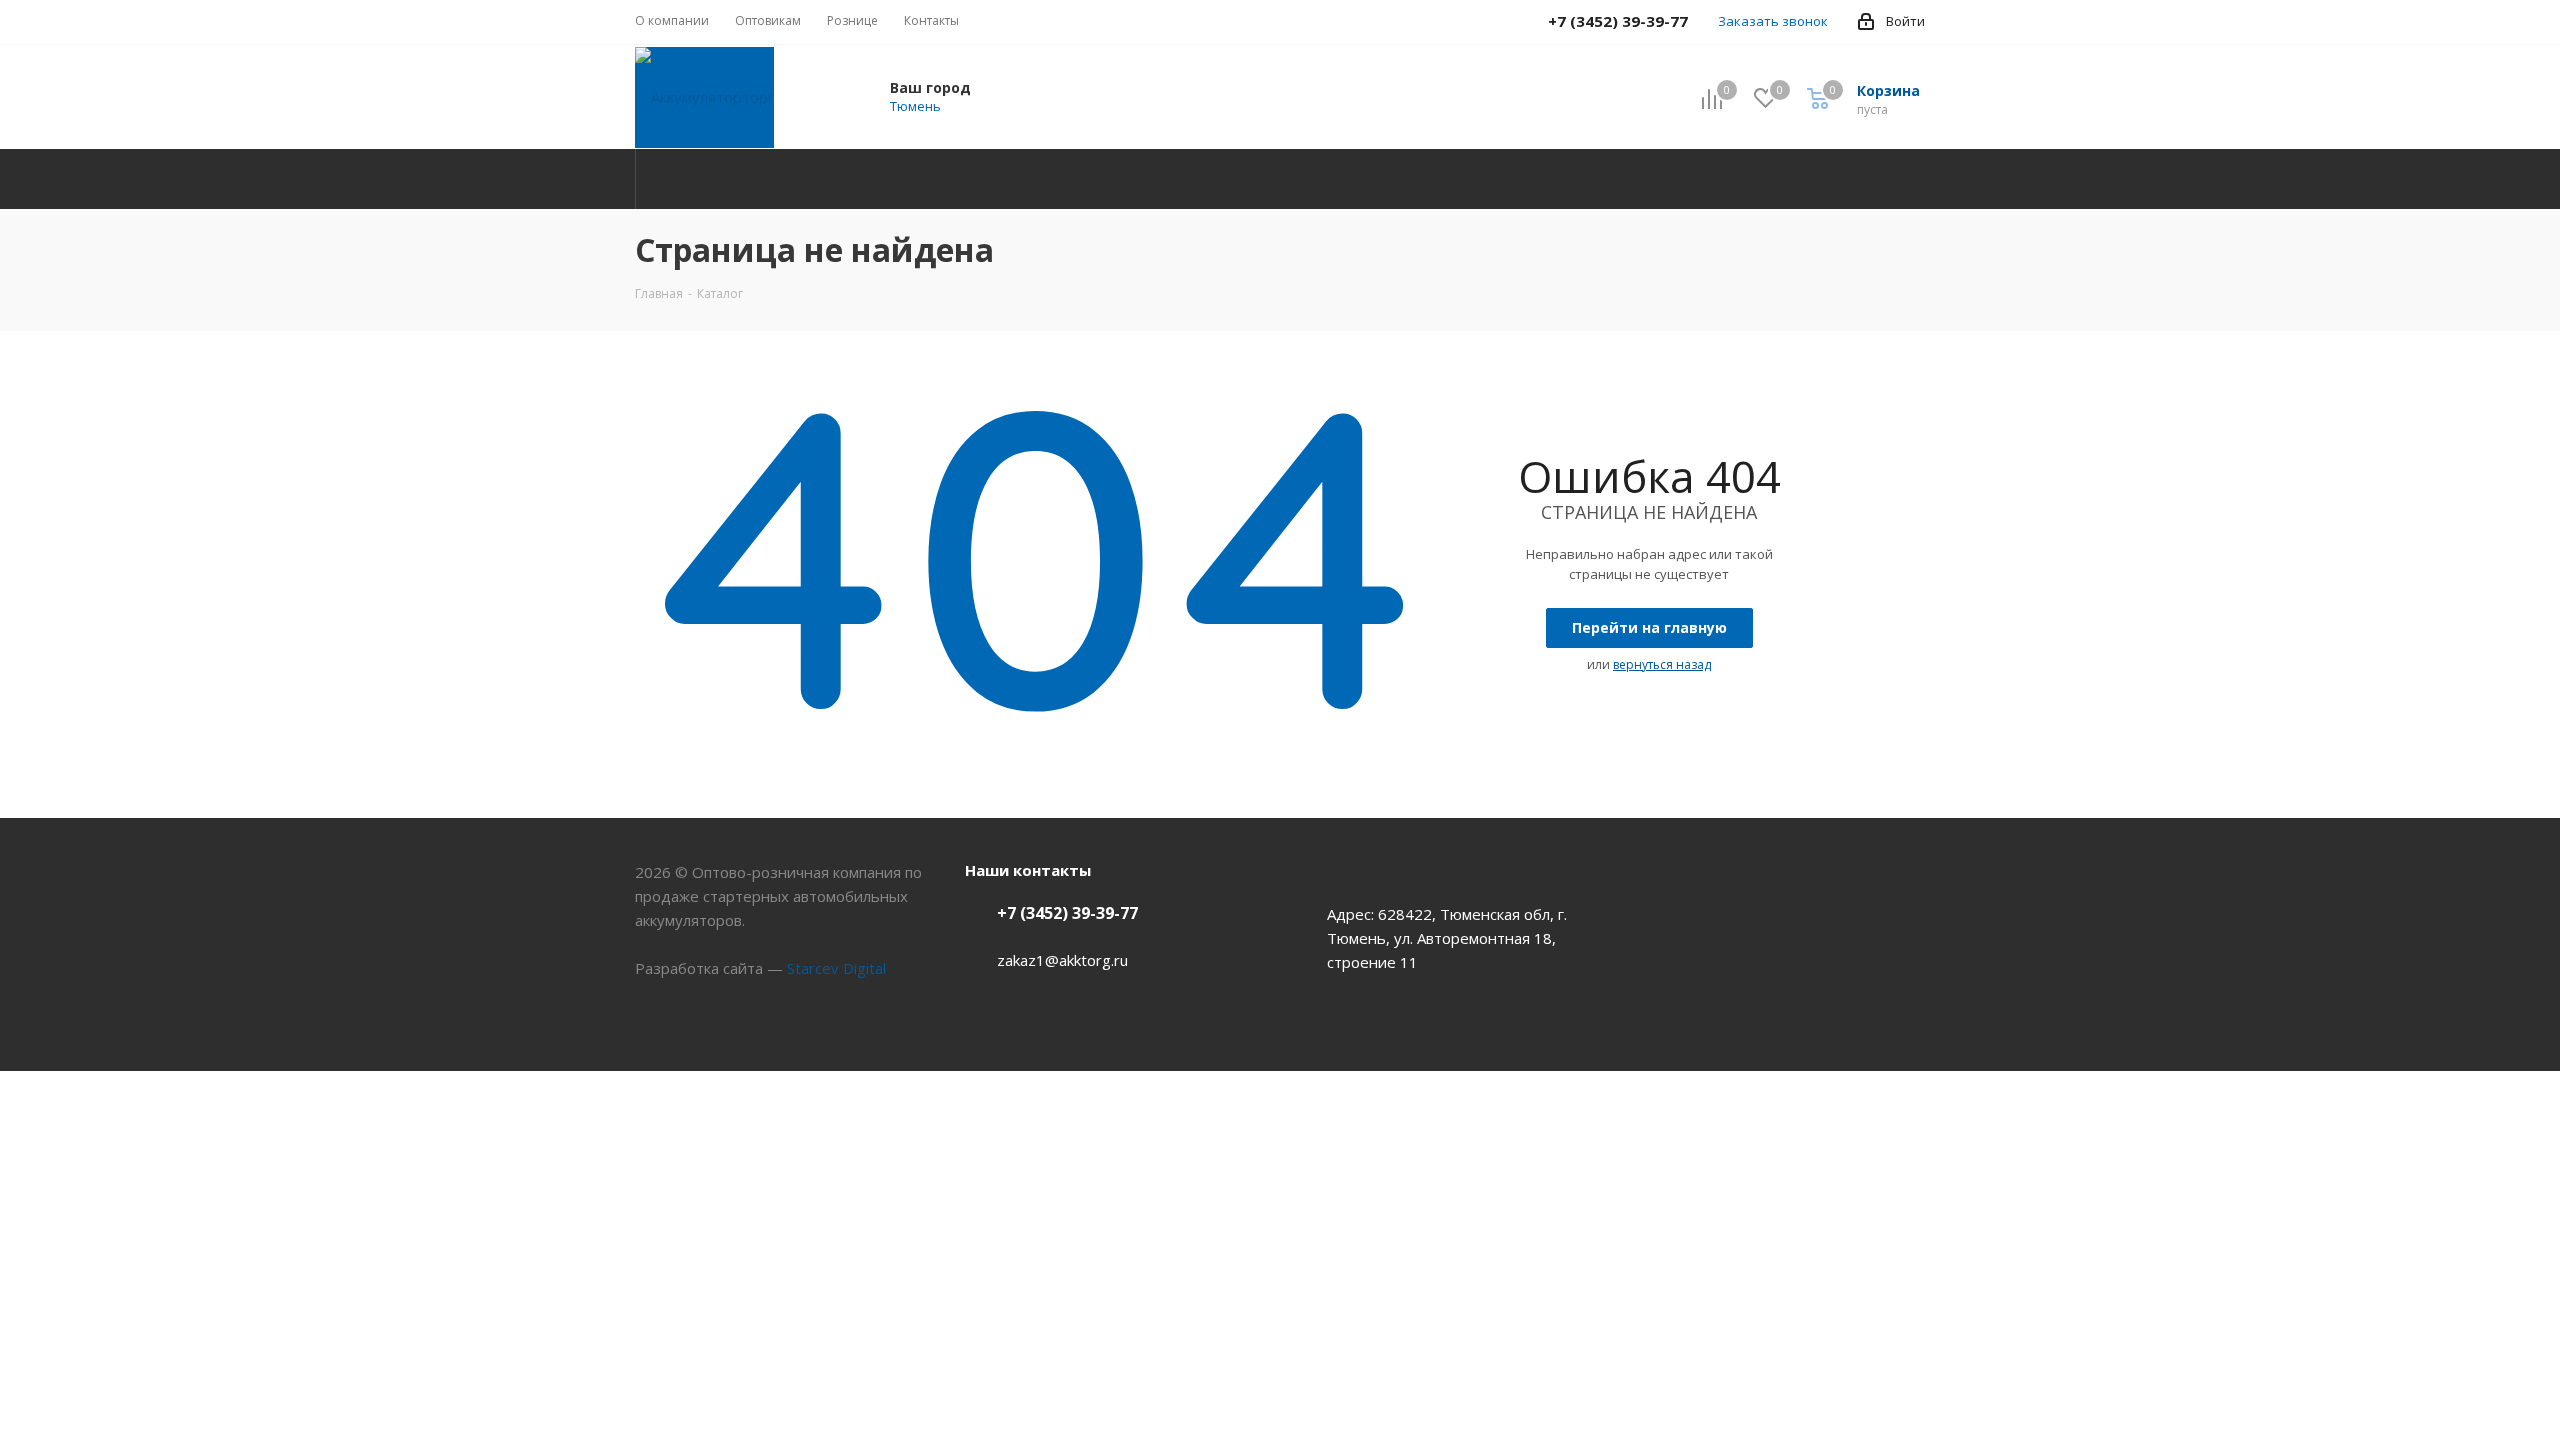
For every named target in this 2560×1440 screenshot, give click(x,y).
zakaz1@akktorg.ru (1062, 960)
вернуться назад (1662, 664)
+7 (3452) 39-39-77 (1067, 913)
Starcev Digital (836, 968)
